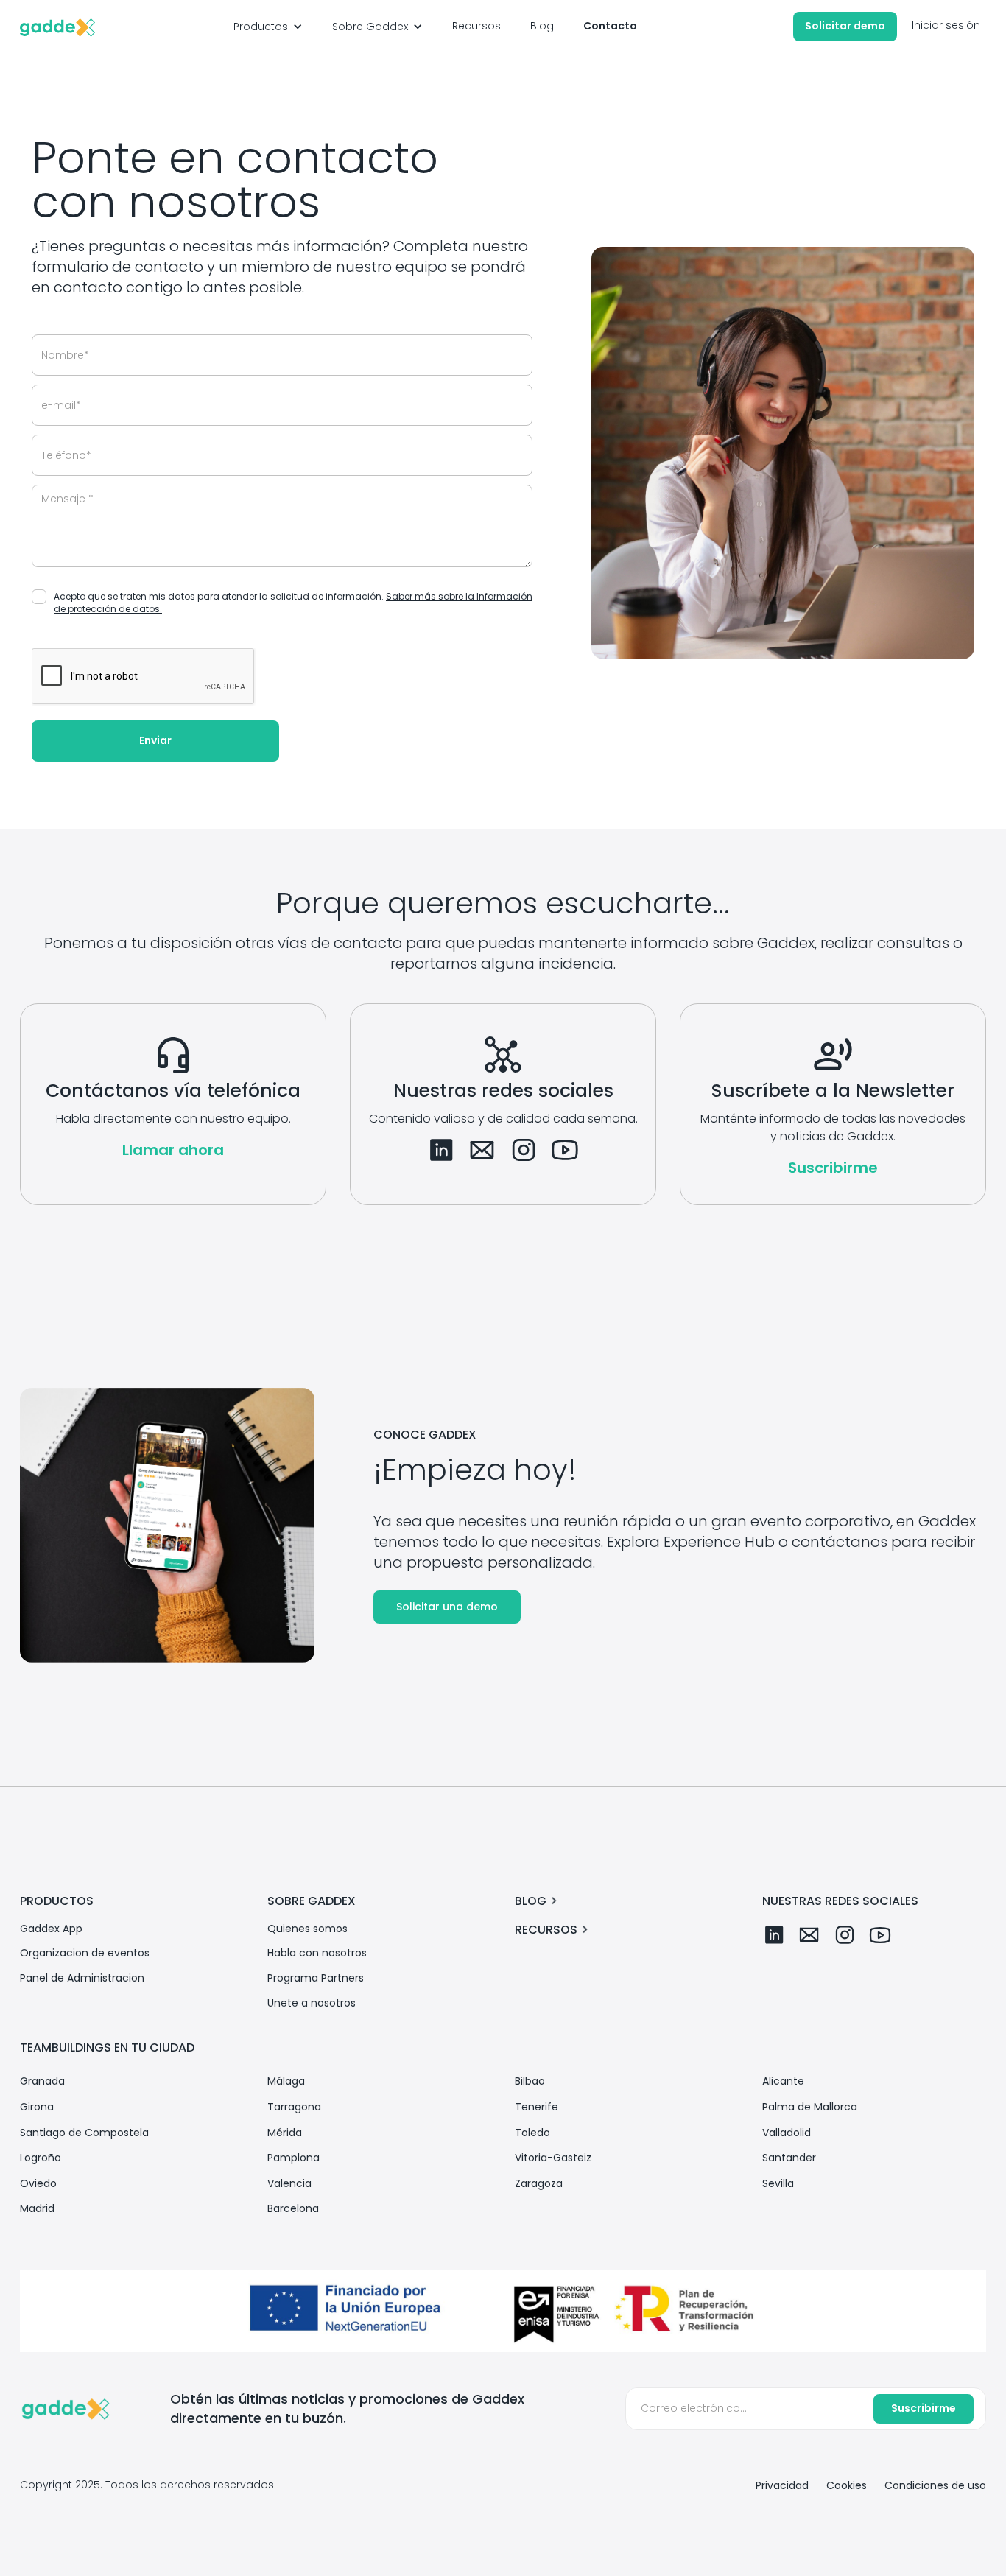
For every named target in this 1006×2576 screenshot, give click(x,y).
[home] (57, 27)
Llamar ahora (173, 1150)
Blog (542, 26)
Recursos (476, 26)
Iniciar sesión (946, 25)
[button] (268, 27)
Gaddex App (51, 1929)
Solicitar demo (845, 26)
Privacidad (782, 2486)
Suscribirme (833, 1168)
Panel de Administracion (82, 1978)
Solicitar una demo (447, 1607)
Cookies (847, 2486)
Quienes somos (307, 1929)
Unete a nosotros (312, 2003)
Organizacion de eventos (85, 1953)
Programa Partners (316, 1978)
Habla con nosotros (317, 1953)
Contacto (610, 26)
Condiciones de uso (935, 2486)
